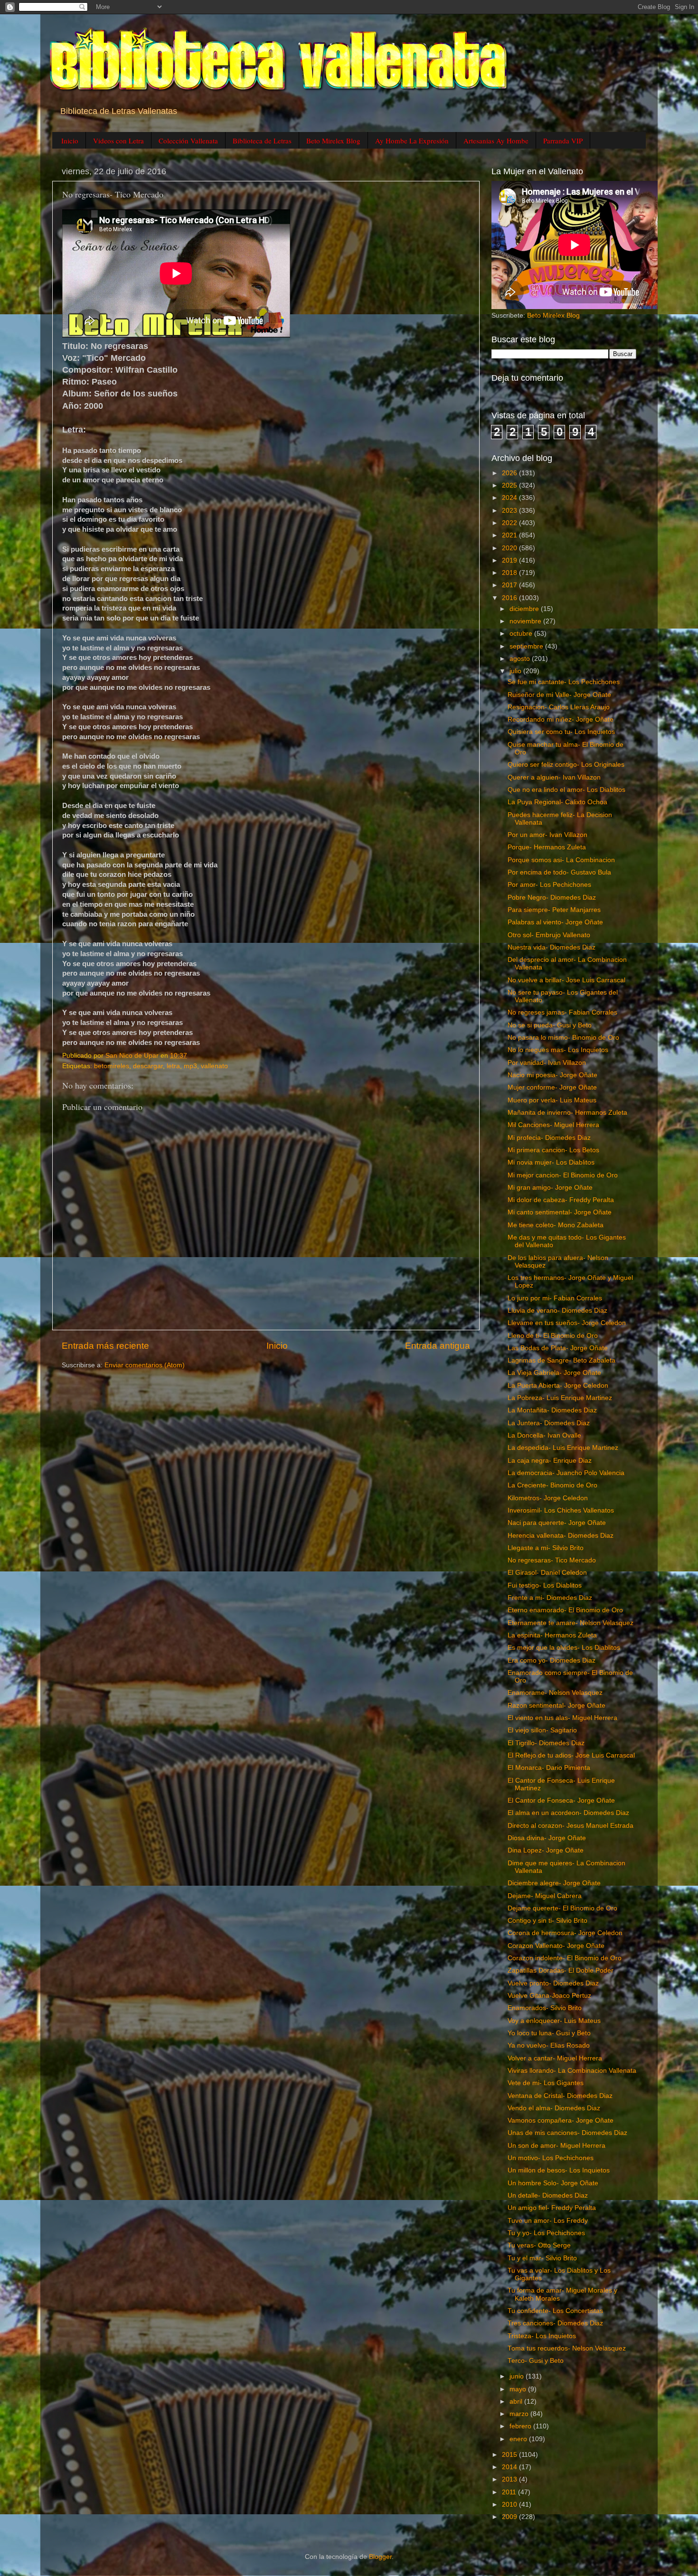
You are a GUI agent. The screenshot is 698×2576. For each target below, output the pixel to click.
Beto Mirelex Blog (333, 141)
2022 (510, 523)
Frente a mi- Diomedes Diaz (550, 1598)
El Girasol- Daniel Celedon (547, 1573)
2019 (510, 560)
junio (518, 2376)
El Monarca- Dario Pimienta (549, 1768)
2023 (510, 511)
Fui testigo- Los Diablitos (545, 1585)
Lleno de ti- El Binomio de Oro (553, 1336)
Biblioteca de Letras (262, 141)
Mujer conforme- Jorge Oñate (552, 1087)
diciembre (525, 609)
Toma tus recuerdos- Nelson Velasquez (567, 2348)
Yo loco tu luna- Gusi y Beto (549, 2033)
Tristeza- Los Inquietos (542, 2336)
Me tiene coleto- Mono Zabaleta (556, 1225)
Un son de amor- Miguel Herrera (557, 2146)
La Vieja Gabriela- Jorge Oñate (554, 1373)
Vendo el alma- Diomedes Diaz (554, 2108)
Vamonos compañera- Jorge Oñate (561, 2120)
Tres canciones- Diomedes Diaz (555, 2323)
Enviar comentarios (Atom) (145, 1365)
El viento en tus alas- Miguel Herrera (562, 1718)
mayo (519, 2389)
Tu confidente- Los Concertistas (555, 2311)
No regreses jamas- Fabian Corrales (562, 1012)
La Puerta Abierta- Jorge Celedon (558, 1386)
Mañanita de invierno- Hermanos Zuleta (567, 1113)
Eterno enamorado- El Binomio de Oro (565, 1610)
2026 (510, 473)
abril (517, 2402)
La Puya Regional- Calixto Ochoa (557, 802)
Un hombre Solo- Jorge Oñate (553, 2183)
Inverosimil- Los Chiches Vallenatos (561, 1510)
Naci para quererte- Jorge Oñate (557, 1523)
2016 (510, 598)
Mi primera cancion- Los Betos (553, 1150)
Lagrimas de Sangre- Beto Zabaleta (561, 1360)
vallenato (214, 1066)
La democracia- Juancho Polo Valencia (566, 1473)
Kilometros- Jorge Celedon (548, 1498)
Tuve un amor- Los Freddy (548, 2221)
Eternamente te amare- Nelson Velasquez (571, 1623)
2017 (510, 585)
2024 (510, 498)
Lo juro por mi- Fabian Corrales (555, 1298)
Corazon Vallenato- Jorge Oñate (556, 1946)
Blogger (380, 2557)
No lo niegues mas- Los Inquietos (558, 1050)
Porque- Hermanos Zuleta (547, 847)
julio (516, 671)
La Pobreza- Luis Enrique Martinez (560, 1398)
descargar (148, 1066)
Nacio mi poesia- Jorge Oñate (552, 1075)
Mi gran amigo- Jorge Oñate (550, 1188)
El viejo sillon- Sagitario (542, 1730)
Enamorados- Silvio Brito (545, 2008)
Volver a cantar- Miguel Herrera (555, 2058)
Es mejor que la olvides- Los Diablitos (564, 1648)
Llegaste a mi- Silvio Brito (546, 1548)
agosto (521, 659)
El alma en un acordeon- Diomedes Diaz (568, 1813)
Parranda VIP (563, 141)
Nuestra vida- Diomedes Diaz (552, 947)
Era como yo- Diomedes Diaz (552, 1660)
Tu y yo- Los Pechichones (546, 2233)
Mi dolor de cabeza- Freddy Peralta (561, 1200)
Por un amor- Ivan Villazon (547, 835)
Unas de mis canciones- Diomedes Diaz (567, 2133)
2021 (510, 535)
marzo (520, 2414)
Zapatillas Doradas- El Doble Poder (561, 1970)
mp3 (190, 1066)
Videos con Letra (118, 141)
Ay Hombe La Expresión (412, 141)
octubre (522, 634)
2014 (510, 2467)
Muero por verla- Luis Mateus (552, 1100)
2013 (510, 2479)
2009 (510, 2517)
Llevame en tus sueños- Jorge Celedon (567, 1323)
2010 (510, 2505)
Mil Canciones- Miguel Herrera (553, 1125)
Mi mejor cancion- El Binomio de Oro (563, 1175)
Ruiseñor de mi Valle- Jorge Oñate (559, 695)
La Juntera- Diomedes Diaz (549, 1423)
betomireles (112, 1066)
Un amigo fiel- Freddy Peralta (552, 2208)
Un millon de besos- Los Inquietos (559, 2170)
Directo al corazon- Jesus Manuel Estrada (571, 1826)
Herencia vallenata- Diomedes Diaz (561, 1536)
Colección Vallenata (188, 141)
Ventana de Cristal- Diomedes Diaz (560, 2096)
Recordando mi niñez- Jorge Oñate (561, 719)
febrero (521, 2426)
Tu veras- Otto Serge (539, 2245)
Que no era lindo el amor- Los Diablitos (566, 790)
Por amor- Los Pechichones (549, 885)
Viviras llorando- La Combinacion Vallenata (572, 2071)
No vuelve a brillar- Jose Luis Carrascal (566, 980)
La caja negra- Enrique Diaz (550, 1461)
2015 (510, 2455)
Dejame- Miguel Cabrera (545, 1896)
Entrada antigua (438, 1346)
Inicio (70, 141)
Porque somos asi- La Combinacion (561, 860)
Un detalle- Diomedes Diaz (548, 2195)
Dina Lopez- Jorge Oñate (546, 1850)
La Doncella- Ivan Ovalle (544, 1435)
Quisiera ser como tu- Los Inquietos (561, 732)
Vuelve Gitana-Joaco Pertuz (549, 1996)
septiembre (527, 646)
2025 (510, 485)
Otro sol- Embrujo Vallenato (549, 935)
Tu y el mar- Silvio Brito (542, 2258)
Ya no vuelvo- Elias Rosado (549, 2045)
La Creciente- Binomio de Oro (552, 1485)
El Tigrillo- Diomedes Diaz (546, 1743)
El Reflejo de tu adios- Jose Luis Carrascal (571, 1755)
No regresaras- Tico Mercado (552, 1560)
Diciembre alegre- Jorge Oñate (554, 1883)
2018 (510, 573)
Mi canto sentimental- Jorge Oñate (560, 1212)
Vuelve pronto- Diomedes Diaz (553, 1983)
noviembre (526, 621)
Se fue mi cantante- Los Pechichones (564, 682)
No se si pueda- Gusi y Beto (550, 1025)
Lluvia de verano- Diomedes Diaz (557, 1311)
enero (519, 2439)
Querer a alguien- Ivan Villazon (554, 777)
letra (173, 1066)
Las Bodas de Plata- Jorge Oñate (558, 1348)
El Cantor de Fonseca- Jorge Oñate (561, 1800)
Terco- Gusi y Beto (536, 2361)
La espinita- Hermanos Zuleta (552, 1635)
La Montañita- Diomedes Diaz (552, 1410)
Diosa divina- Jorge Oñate (547, 1838)
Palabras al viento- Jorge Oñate (555, 922)
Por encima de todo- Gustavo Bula (559, 872)
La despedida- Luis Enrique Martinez (563, 1448)
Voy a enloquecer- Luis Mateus (554, 2021)
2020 (510, 548)
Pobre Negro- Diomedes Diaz (552, 898)
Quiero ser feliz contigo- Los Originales (566, 765)
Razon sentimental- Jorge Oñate (557, 1706)
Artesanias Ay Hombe (496, 141)
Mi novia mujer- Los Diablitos (551, 1162)
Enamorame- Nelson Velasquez (555, 1693)
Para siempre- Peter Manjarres (554, 910)
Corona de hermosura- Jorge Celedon (565, 1933)
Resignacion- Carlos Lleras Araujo (559, 707)
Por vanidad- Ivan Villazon (547, 1063)
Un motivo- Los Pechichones (551, 2158)
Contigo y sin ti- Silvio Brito (547, 1921)
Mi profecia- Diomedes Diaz (549, 1138)
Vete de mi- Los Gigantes (546, 2083)
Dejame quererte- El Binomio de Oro (562, 1908)
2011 (510, 2492)
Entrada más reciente (105, 1346)
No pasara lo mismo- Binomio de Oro (563, 1038)
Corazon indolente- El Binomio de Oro (565, 1958)
